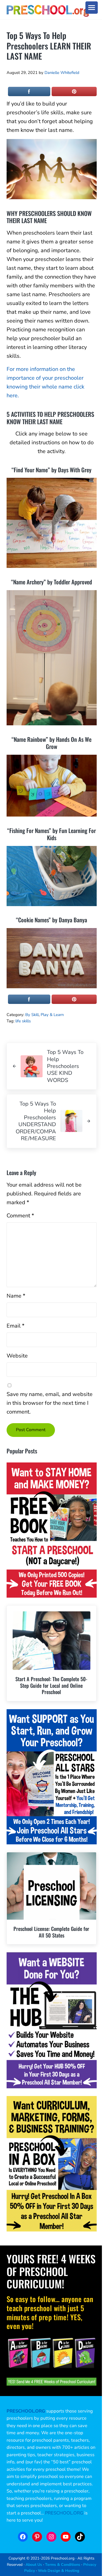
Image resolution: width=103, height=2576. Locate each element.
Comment (20, 1216)
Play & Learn (52, 1015)
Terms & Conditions (63, 2564)
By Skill (32, 1015)
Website (17, 1356)
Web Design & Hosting (59, 2571)
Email (16, 1326)
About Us (34, 2564)
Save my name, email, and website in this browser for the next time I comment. (50, 1403)
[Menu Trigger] (92, 8)
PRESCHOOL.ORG (64, 2513)
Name (16, 1296)
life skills (23, 1021)
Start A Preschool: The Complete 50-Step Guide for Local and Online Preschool (51, 1685)
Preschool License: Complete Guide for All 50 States (51, 1932)
